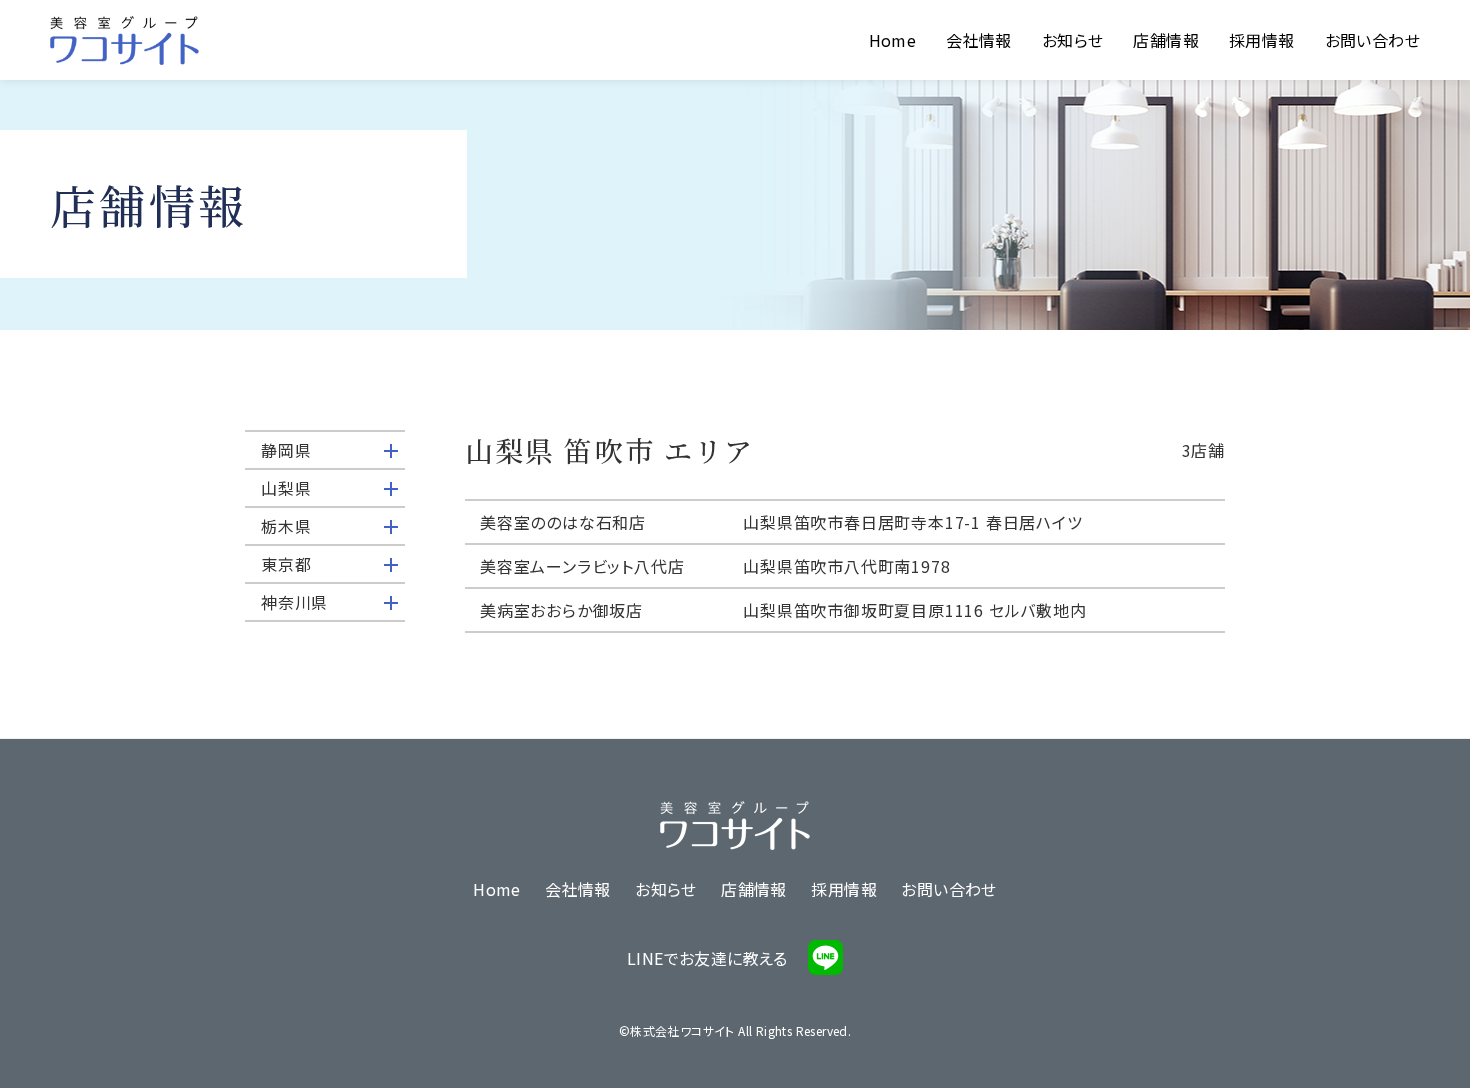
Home (893, 40)
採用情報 (1262, 40)
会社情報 (979, 40)
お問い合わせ (1372, 40)
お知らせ (1073, 40)
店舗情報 (1166, 40)
